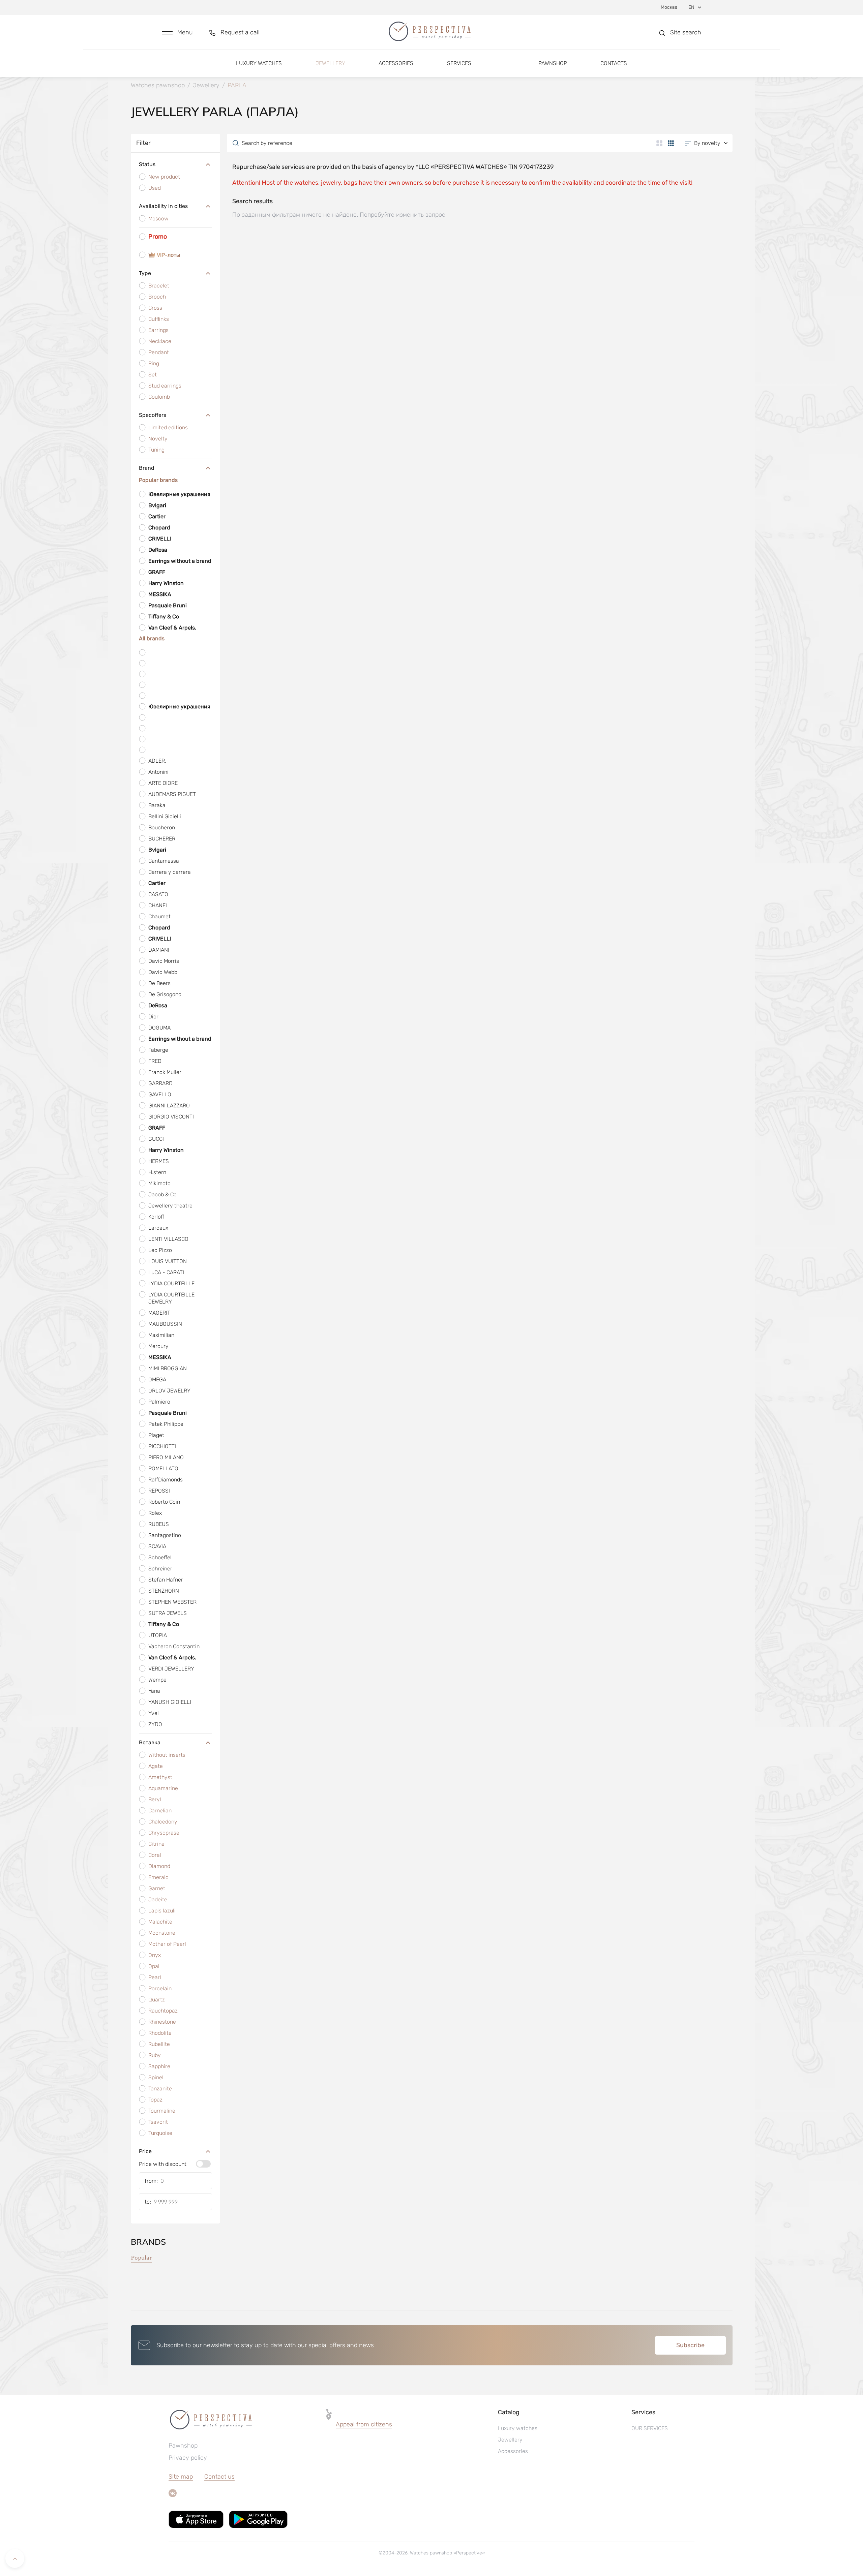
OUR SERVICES (650, 2428)
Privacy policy (188, 2458)
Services (459, 63)
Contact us (219, 2477)
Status (147, 164)
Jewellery (330, 63)
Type (145, 273)
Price (145, 2151)
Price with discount (163, 2164)
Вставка (150, 1742)
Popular (141, 2258)
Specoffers (153, 415)
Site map (181, 2477)
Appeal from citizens (364, 2424)
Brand (147, 468)
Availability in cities (163, 206)
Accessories (396, 63)
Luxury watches (259, 63)
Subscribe (690, 2345)
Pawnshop (553, 63)
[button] (177, 33)
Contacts (614, 63)
